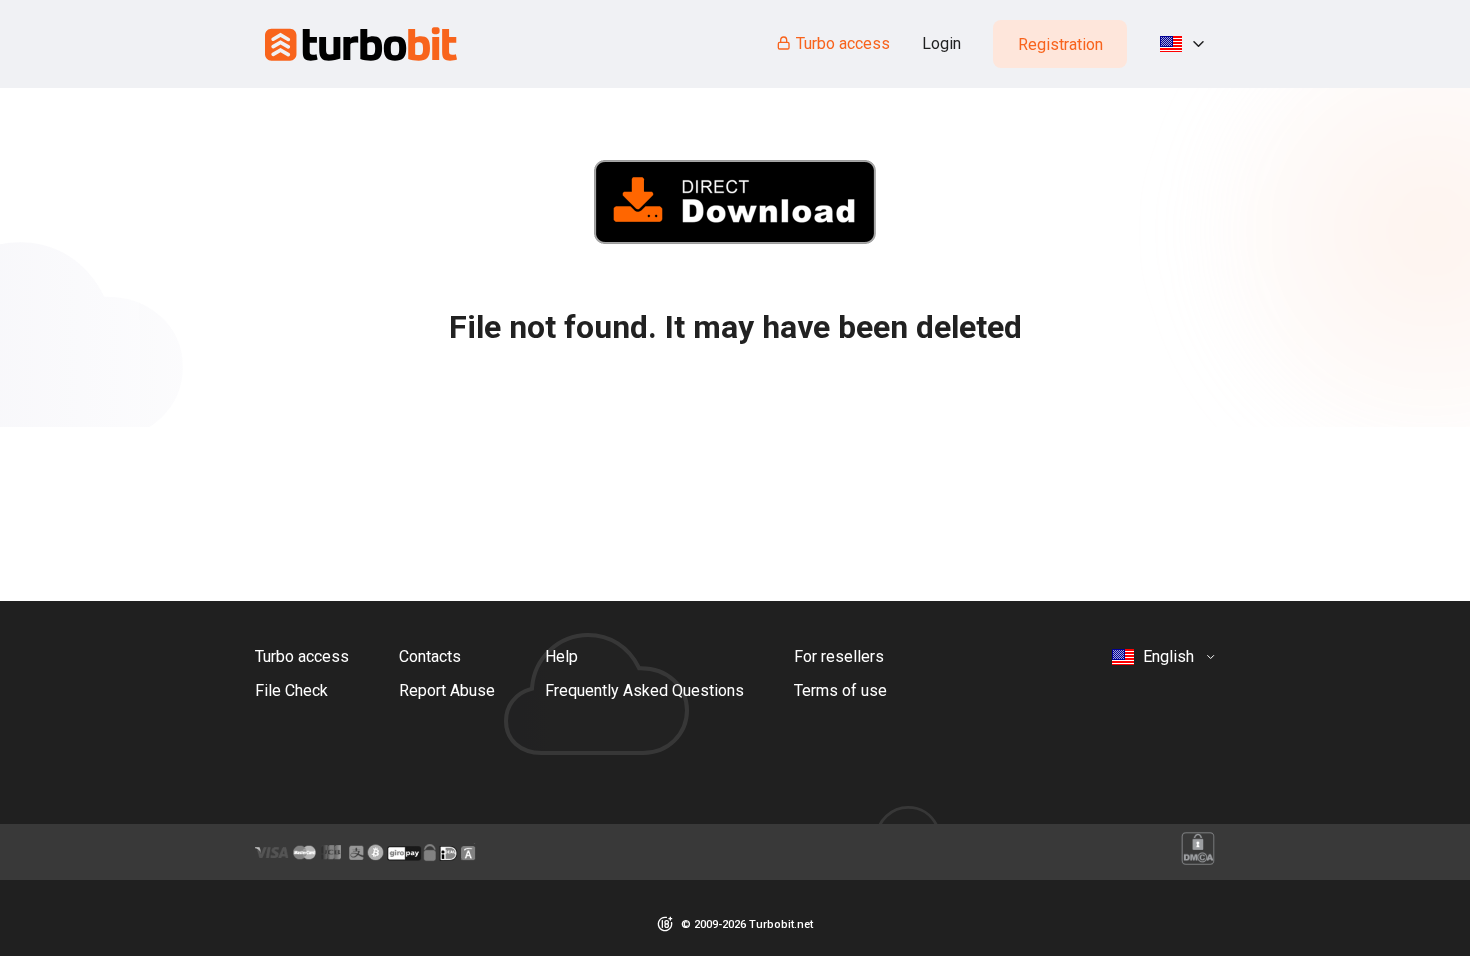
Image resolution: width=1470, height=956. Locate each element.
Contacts (430, 656)
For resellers (839, 656)
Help (561, 656)
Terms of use (840, 690)
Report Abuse (447, 690)
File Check (291, 690)
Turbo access (843, 43)
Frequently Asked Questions (644, 690)
